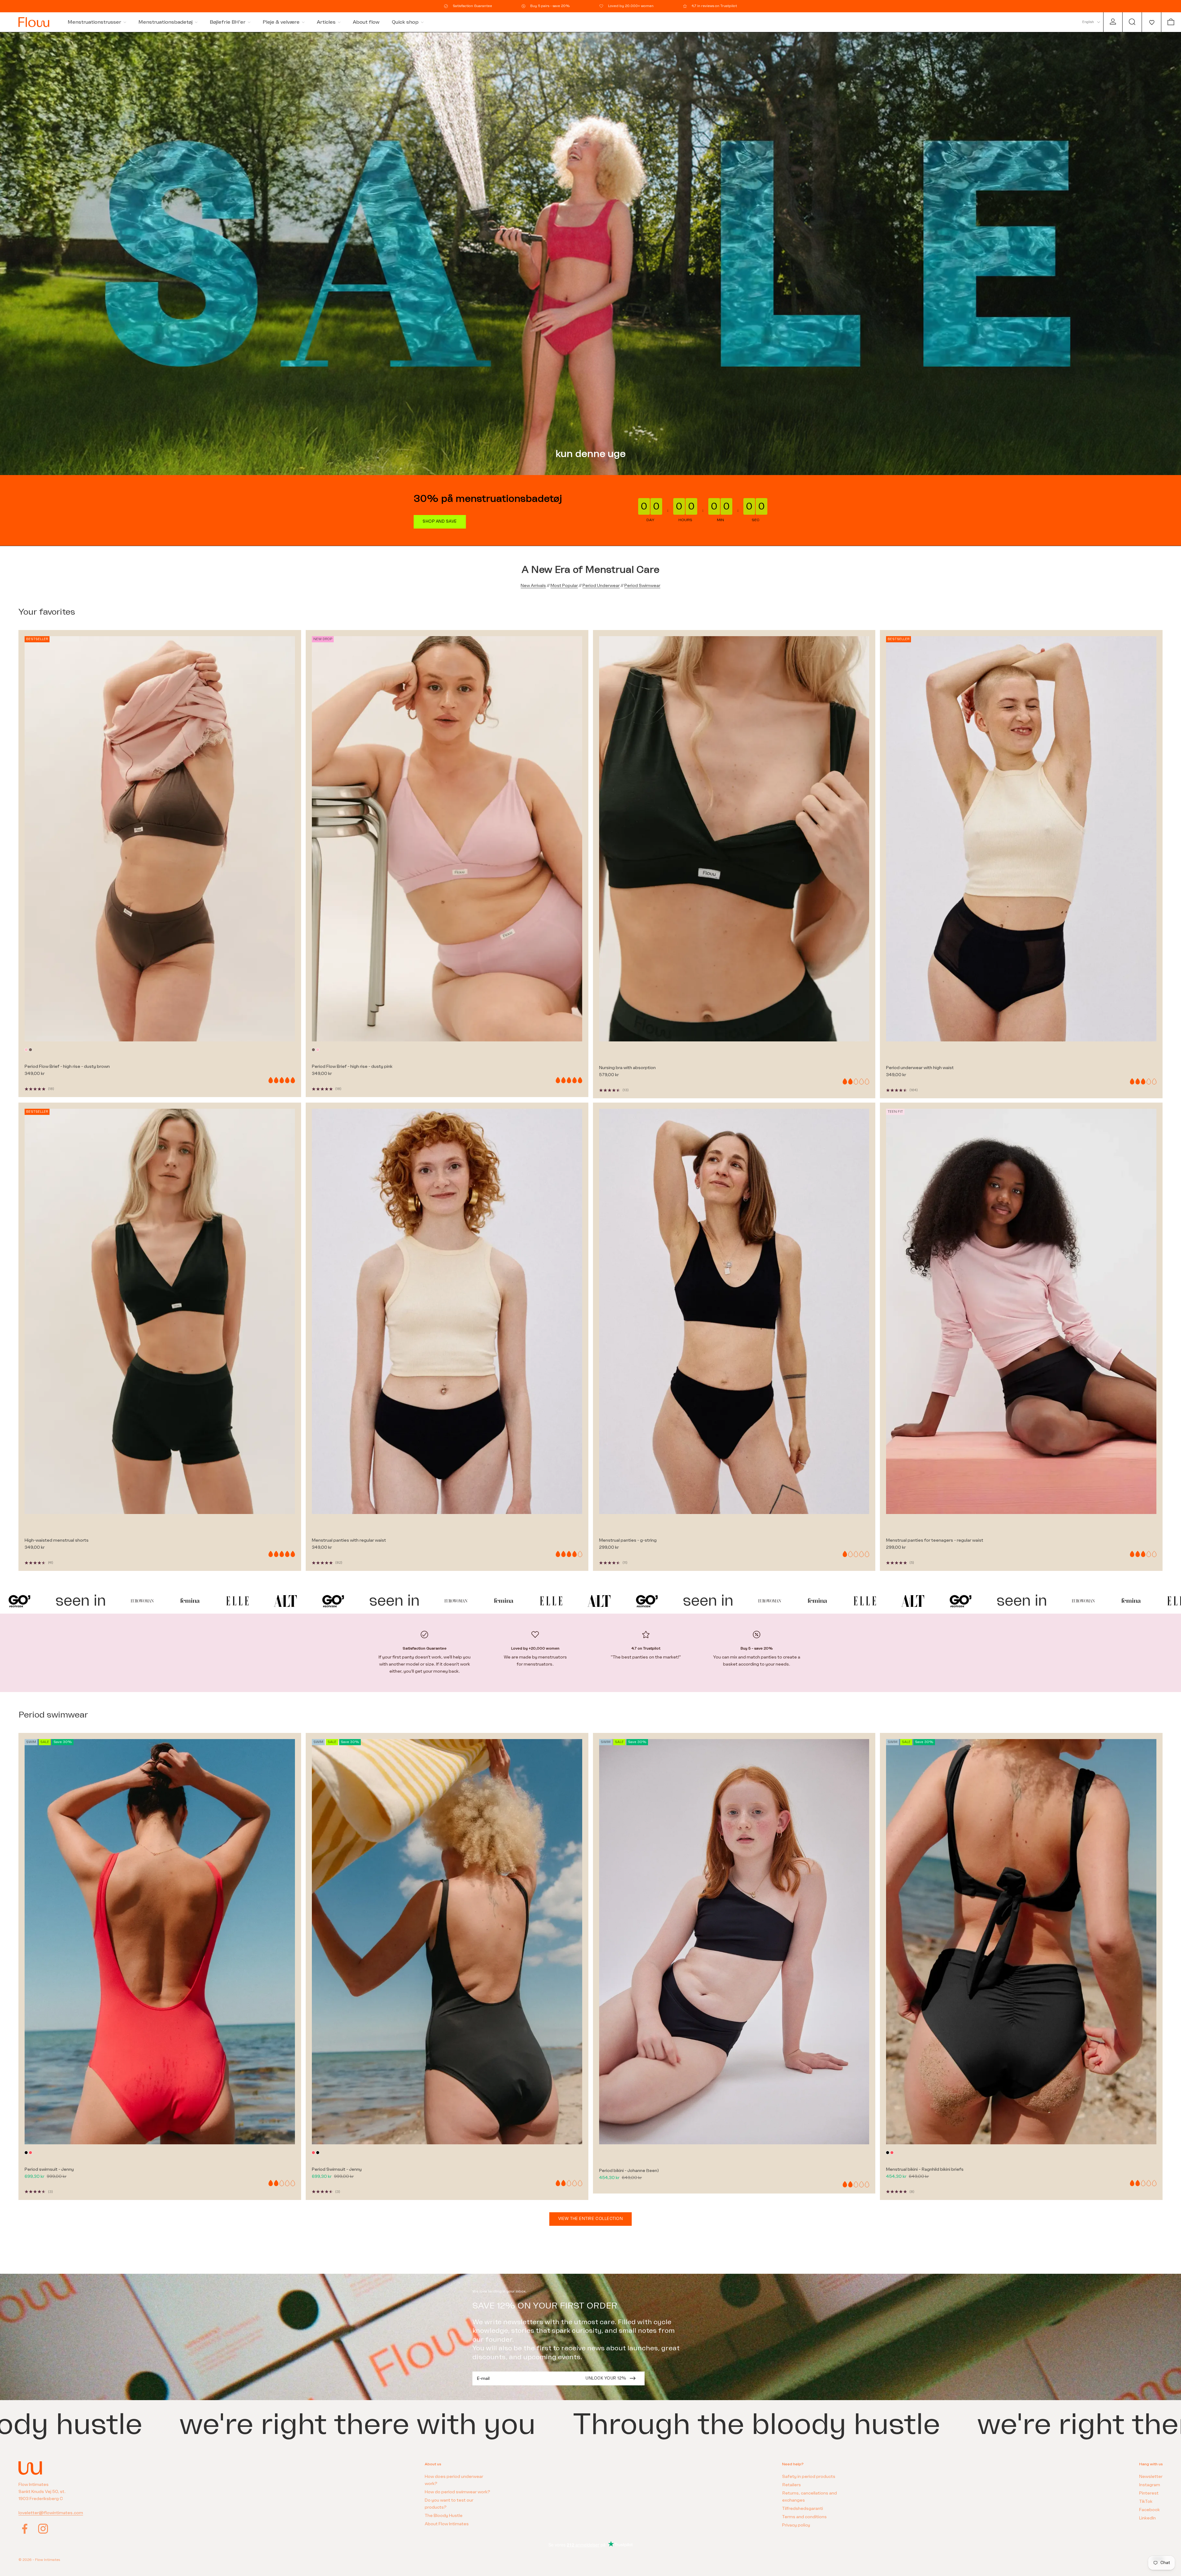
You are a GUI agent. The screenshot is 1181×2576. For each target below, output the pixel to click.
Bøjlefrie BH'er (228, 22)
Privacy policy (796, 2525)
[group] (590, 254)
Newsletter (1151, 2477)
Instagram (1150, 2485)
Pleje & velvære (281, 22)
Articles (326, 22)
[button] (1151, 22)
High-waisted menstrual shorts (57, 1540)
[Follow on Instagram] (43, 2529)
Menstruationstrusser (94, 22)
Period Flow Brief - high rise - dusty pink (352, 1066)
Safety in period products (809, 2477)
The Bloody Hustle (444, 2516)
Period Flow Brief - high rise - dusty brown (67, 1066)
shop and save (440, 521)
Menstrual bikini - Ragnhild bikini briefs (925, 2169)
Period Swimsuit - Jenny (337, 2169)
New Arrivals (533, 586)
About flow (366, 22)
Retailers (791, 2485)
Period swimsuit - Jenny (49, 2169)
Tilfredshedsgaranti (803, 2509)
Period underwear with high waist (920, 1068)
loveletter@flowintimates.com (51, 2513)
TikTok (1146, 2501)
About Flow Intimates (447, 2524)
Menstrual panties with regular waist (349, 1540)
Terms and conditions (804, 2517)
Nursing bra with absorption (627, 1068)
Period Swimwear (642, 586)
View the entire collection (591, 2219)
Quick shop (405, 22)
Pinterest (1149, 2493)
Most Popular (564, 586)
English (1088, 22)
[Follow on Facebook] (25, 2529)
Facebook (1149, 2510)
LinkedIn (1147, 2518)
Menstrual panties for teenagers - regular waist (935, 1540)
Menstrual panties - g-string (628, 1540)
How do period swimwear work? (457, 2492)
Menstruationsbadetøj (165, 22)
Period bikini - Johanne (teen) (629, 2171)
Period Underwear (601, 586)
